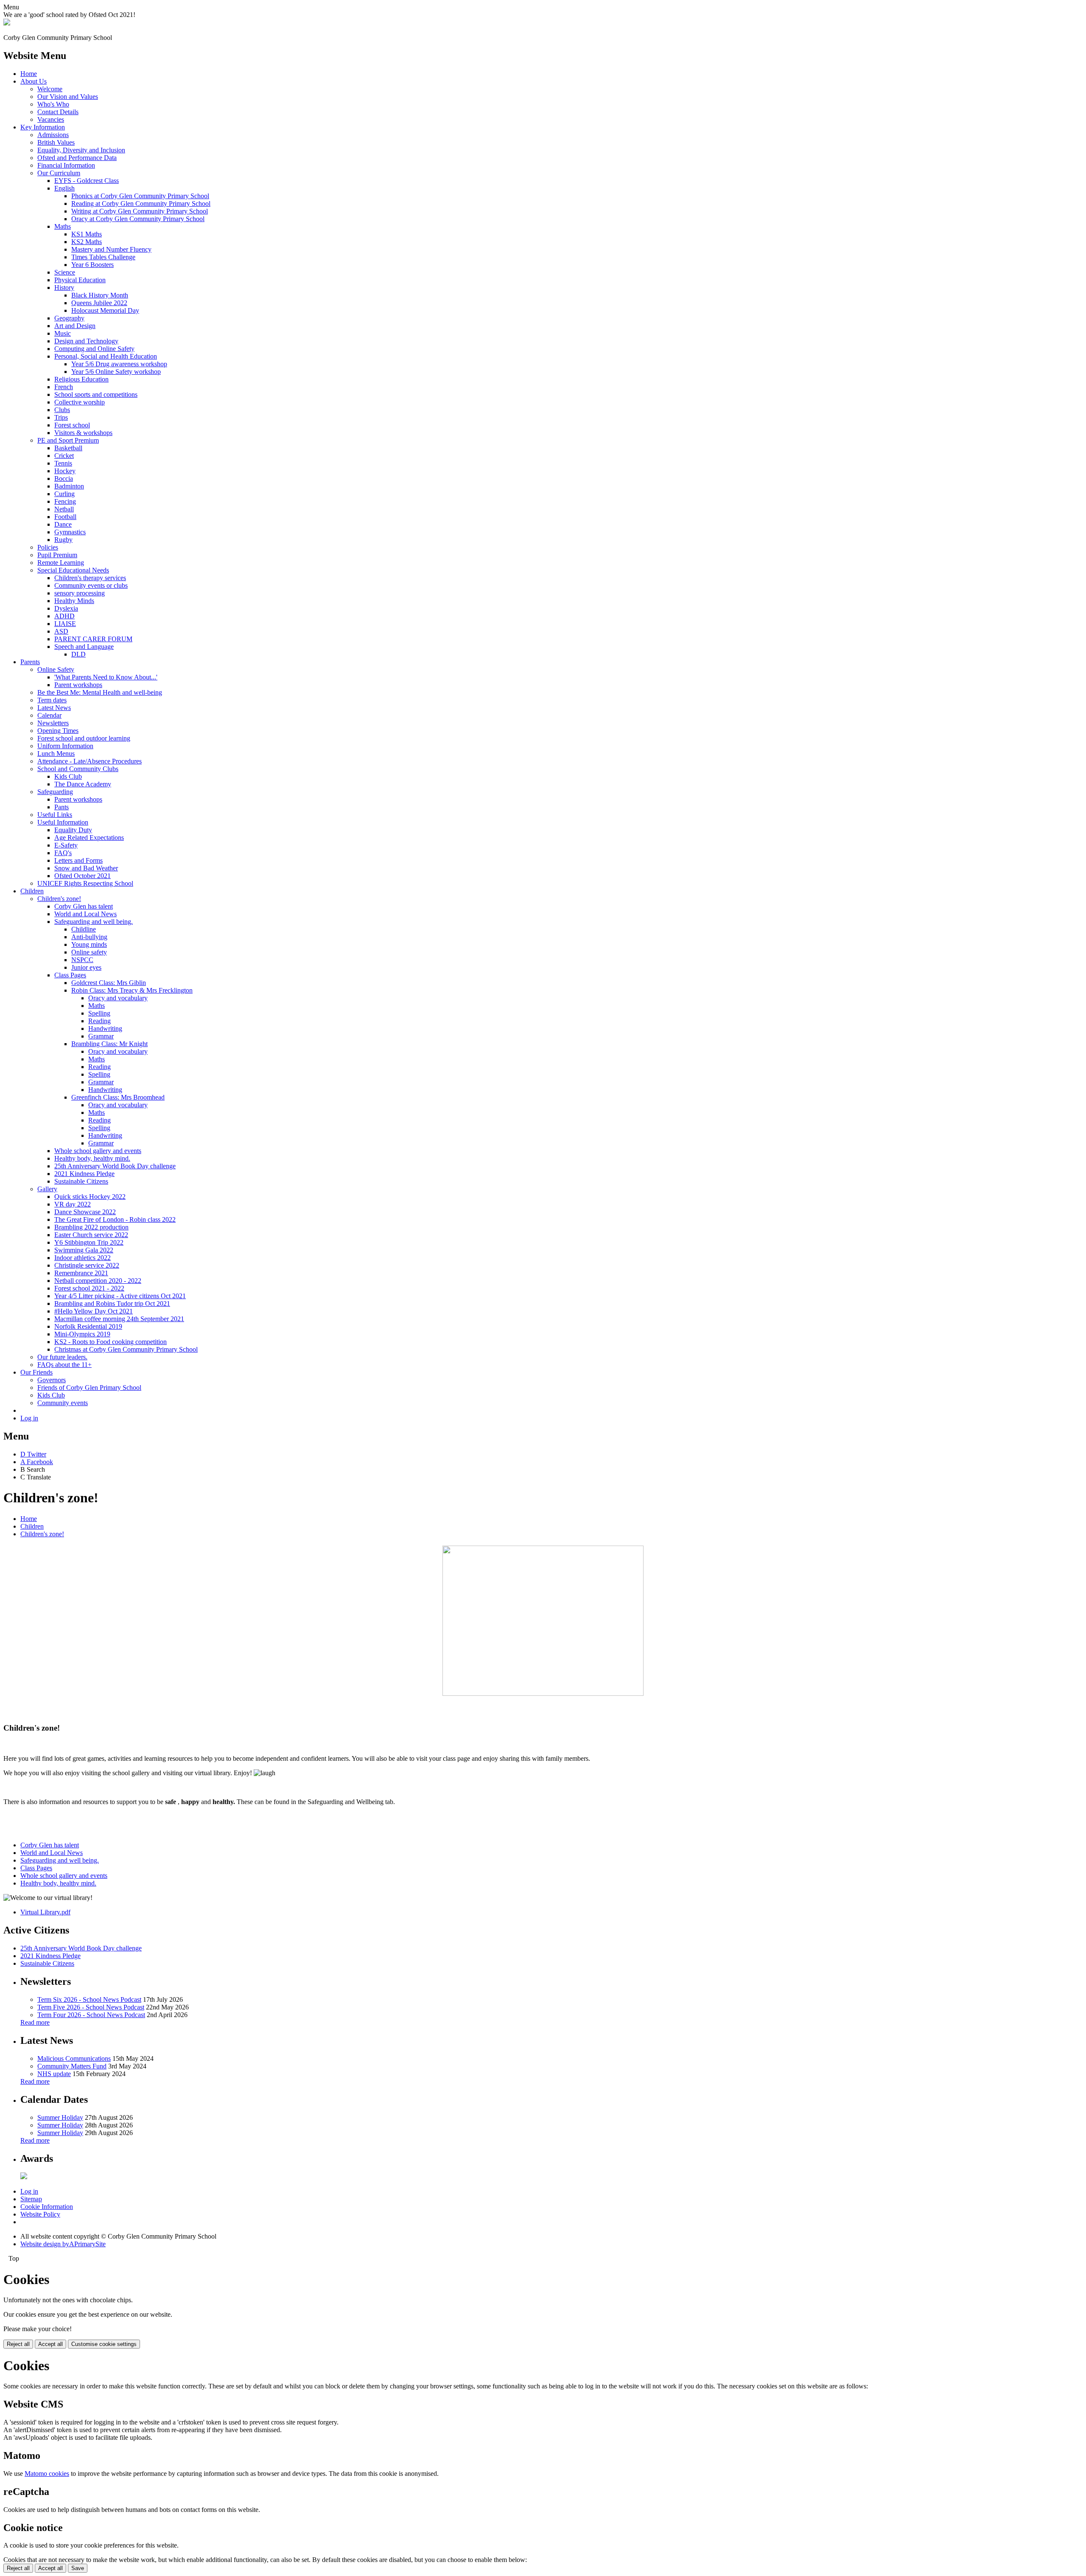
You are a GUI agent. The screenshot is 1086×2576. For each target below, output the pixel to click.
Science (65, 272)
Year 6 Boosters (92, 265)
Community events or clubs (91, 585)
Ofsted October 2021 (83, 876)
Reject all (18, 2344)
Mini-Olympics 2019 (82, 1334)
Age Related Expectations (89, 838)
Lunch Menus (56, 753)
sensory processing (80, 593)
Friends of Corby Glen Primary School (89, 1388)
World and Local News (85, 914)
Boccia (64, 478)
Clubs (62, 410)
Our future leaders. (62, 1357)
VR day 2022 (73, 1204)
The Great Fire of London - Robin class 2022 (115, 1219)
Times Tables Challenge (103, 257)
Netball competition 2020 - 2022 (98, 1281)
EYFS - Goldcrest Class (87, 181)
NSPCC (82, 960)
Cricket (64, 456)
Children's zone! (59, 899)
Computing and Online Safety (94, 349)
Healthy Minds (74, 601)
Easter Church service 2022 (91, 1235)
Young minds (89, 944)
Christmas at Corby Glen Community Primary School (126, 1349)
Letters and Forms (78, 860)
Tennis (63, 463)
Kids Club (68, 776)
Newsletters (53, 723)
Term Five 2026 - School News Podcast (91, 2007)
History (64, 288)
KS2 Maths (87, 242)
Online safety (89, 952)
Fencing (65, 501)
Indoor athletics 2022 (83, 1258)
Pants (62, 807)
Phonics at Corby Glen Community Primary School (140, 196)
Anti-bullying (89, 937)
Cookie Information (47, 2207)
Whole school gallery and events (98, 1151)
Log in (29, 1418)
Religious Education (81, 379)
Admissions (53, 135)
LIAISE (65, 624)
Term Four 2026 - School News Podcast (91, 2015)
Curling (64, 494)
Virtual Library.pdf (45, 1912)
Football (65, 517)
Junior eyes (86, 967)
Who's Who (53, 104)
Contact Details (58, 112)
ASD (61, 631)
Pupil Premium (57, 555)
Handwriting (105, 1028)
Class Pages (70, 975)
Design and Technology (86, 341)
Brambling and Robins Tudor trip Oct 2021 (112, 1303)
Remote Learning (61, 563)
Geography (69, 318)
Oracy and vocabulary (118, 998)
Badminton (69, 486)
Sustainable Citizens (81, 1181)
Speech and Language (84, 647)
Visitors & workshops (83, 433)
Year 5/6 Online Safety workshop (116, 372)
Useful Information (63, 822)
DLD (78, 654)
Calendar (49, 715)
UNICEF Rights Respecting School (85, 883)
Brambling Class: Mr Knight (109, 1044)
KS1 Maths (87, 234)
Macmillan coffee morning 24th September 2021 (119, 1319)
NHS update (54, 2074)
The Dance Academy (83, 784)
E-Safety (66, 845)
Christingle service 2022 (87, 1265)
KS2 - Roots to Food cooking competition (111, 1342)
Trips (61, 417)
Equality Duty (73, 830)
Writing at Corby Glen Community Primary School (140, 211)
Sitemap (31, 2199)
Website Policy (40, 2214)
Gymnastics (70, 532)
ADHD (64, 616)
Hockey (65, 471)
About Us (34, 81)
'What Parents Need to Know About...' (106, 677)
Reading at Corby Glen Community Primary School (141, 203)
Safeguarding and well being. (94, 922)
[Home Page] (7, 23)
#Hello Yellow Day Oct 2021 (94, 1311)
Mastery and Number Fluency (111, 249)
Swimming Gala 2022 (84, 1250)
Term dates (52, 700)
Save (78, 2568)
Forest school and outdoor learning (84, 738)
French (64, 387)
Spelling (99, 1013)
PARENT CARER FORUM (93, 639)
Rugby (63, 540)
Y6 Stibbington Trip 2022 (89, 1242)
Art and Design (75, 326)
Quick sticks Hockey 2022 (90, 1197)
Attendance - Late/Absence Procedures (90, 761)
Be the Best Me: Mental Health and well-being (100, 692)
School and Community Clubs (78, 769)
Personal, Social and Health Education (106, 356)
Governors (52, 1380)
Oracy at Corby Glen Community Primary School (138, 219)
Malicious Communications (74, 2058)
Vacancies (51, 119)
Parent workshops (78, 685)
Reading (99, 1021)
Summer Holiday (60, 2117)
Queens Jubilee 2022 (99, 303)
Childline (84, 929)
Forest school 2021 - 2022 (89, 1288)
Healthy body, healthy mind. (92, 1158)
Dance (63, 524)
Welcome (50, 89)
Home (29, 74)
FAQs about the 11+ (64, 1365)
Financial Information (66, 165)
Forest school (72, 425)
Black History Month (100, 295)
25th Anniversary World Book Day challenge (115, 1166)
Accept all (50, 2344)
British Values (56, 142)
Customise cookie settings (104, 2344)
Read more (35, 2022)
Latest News (54, 708)
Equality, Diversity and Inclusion (81, 150)
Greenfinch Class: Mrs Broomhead (118, 1097)
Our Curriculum (59, 173)
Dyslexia (66, 608)
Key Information (43, 127)
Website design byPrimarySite (63, 2244)
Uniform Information (65, 746)
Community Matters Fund (72, 2066)
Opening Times (58, 731)
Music (63, 333)
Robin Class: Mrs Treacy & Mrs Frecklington (132, 990)
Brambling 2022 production (91, 1227)
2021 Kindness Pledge (84, 1174)
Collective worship (80, 402)
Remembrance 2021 (81, 1273)
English (64, 188)
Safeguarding (55, 792)
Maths (63, 226)
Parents (30, 662)
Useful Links (55, 815)
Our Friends (36, 1372)
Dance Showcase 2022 (85, 1212)
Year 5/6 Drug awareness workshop (119, 364)
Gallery (47, 1189)
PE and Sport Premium (68, 440)
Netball (64, 509)
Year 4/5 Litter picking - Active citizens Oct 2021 (120, 1296)
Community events (63, 1403)
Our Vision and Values (68, 97)
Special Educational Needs (73, 570)
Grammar (101, 1036)
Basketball (68, 448)
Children (32, 891)
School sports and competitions (96, 394)
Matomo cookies (47, 2474)
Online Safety (56, 669)
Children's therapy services (90, 578)
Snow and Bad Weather (86, 868)
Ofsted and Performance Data (77, 158)
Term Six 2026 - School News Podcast (89, 1999)
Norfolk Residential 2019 (88, 1326)
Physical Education (80, 280)
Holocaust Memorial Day (105, 310)
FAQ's (63, 853)
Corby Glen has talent (84, 906)
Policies (48, 547)
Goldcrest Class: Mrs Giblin (109, 983)
